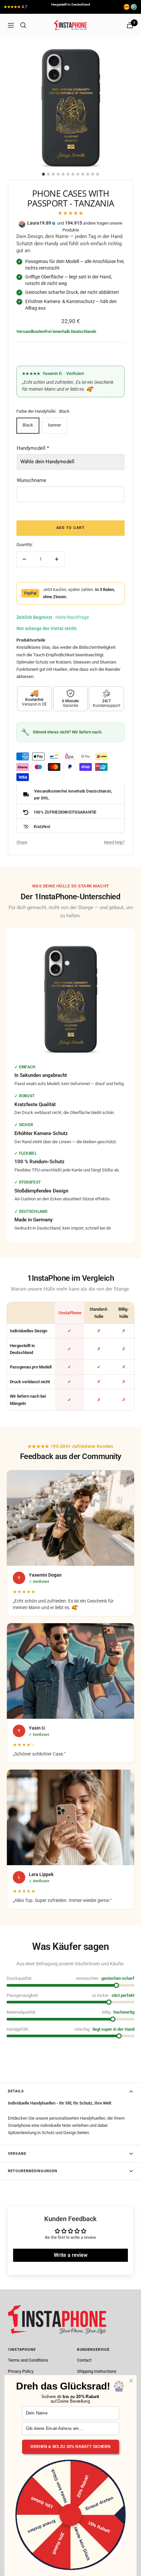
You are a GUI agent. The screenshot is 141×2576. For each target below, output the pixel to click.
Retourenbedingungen (33, 2171)
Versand (17, 2154)
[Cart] (130, 25)
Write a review (71, 2255)
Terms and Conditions (28, 2360)
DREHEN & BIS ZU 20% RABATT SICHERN (70, 2447)
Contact (84, 2360)
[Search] (23, 25)
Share (22, 842)
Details (16, 2091)
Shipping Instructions (97, 2371)
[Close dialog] (131, 2381)
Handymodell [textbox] (33, 448)
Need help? (114, 842)
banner (55, 425)
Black (28, 425)
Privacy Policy (21, 2371)
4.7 (24, 7)
